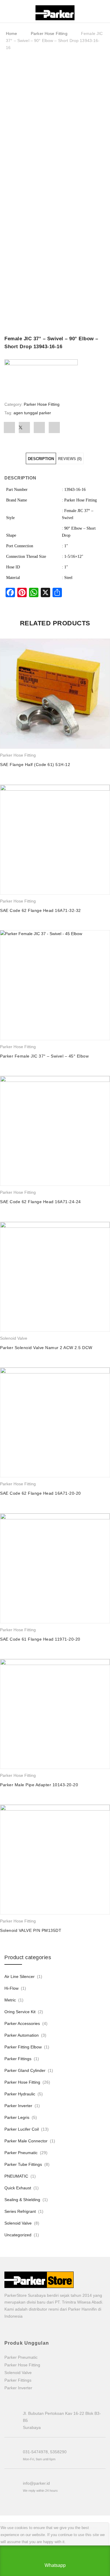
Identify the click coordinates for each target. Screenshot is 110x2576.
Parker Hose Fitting (49, 33)
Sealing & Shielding (22, 2200)
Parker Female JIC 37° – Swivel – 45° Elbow (44, 1056)
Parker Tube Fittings (23, 2164)
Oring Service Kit (20, 2012)
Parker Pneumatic (21, 2153)
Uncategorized (18, 2235)
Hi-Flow (11, 1988)
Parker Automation (22, 2035)
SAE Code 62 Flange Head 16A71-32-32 (40, 910)
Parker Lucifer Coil (22, 2129)
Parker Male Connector (26, 2141)
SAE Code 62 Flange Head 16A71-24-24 (40, 1202)
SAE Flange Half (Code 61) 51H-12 (35, 765)
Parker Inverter (18, 2106)
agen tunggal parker (32, 413)
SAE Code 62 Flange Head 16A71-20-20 (40, 1493)
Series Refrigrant (20, 2211)
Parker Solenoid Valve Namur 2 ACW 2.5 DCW (46, 1348)
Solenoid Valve (14, 1338)
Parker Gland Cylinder (25, 2070)
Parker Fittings (18, 2059)
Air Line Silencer (20, 1976)
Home (12, 33)
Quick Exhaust (18, 2188)
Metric (10, 2000)
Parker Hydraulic (20, 2094)
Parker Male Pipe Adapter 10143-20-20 (39, 1785)
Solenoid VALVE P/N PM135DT (31, 1930)
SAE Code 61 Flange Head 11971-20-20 (40, 1639)
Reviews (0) (70, 459)
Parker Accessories (22, 2023)
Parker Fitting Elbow (23, 2047)
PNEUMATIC (16, 2176)
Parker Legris (17, 2117)
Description (41, 459)
